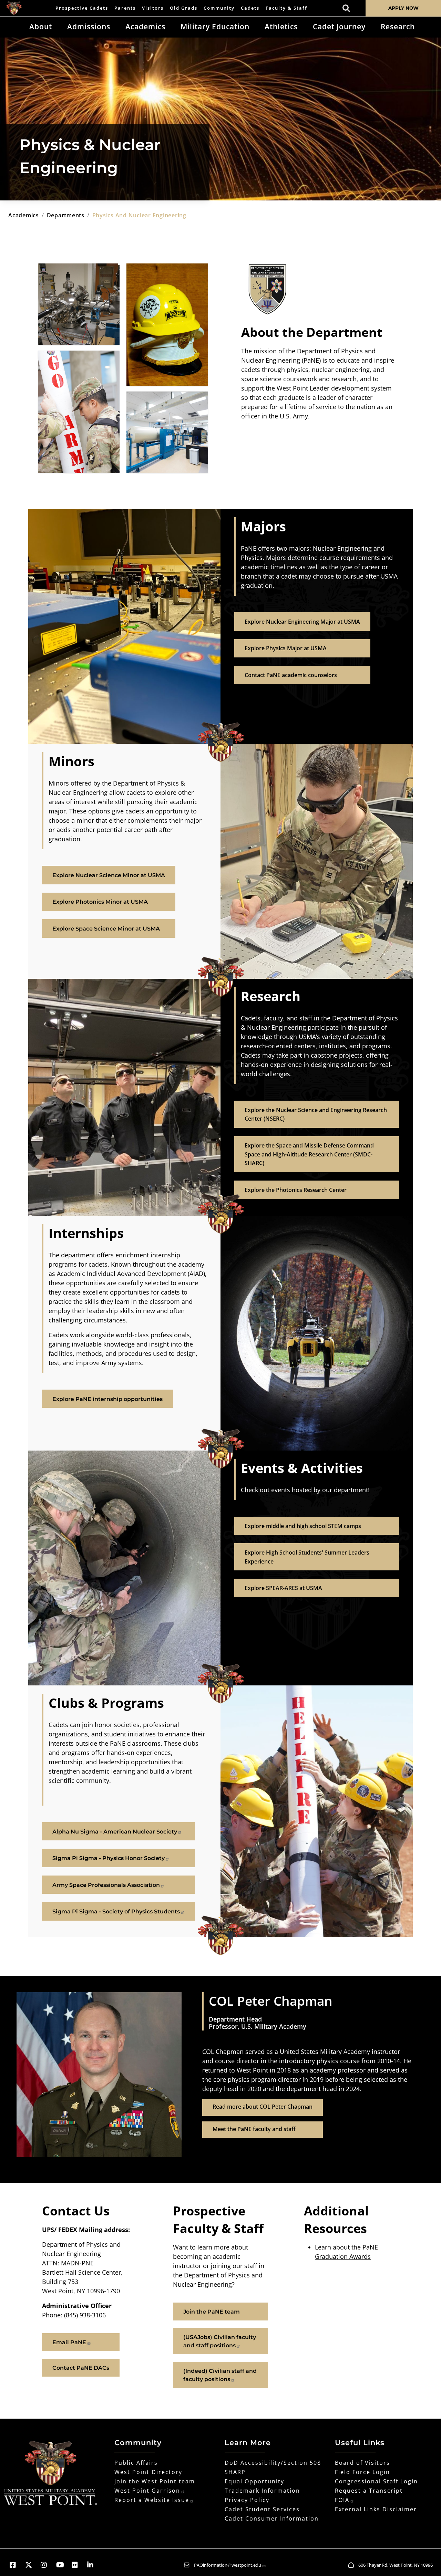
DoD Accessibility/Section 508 (273, 2463)
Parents (125, 8)
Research (398, 27)
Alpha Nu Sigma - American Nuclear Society (115, 1832)
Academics (145, 27)
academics (24, 215)
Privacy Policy (247, 2500)
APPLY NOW (403, 8)
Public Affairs (136, 2463)
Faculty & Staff (286, 8)
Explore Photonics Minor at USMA (100, 902)
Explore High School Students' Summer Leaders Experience (307, 1557)
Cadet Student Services (262, 2509)
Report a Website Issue (152, 2500)
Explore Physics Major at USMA (286, 648)
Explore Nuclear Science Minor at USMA (109, 875)
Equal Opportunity (254, 2481)
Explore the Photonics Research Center (296, 1190)
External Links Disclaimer (376, 2509)
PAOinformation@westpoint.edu (228, 2565)
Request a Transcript (369, 2491)
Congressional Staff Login (376, 2481)
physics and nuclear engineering (139, 215)
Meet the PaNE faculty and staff (254, 2129)
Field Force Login (362, 2472)
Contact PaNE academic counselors (291, 675)
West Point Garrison (147, 2491)
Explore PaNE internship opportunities (107, 1399)
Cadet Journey (339, 27)
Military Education (215, 27)
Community (219, 8)
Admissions (89, 27)
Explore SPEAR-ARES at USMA (283, 1588)
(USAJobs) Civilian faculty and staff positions (220, 2341)
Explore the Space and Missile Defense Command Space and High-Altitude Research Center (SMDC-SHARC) (309, 1154)
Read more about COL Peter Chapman (263, 2107)
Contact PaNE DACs (81, 2368)
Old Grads (184, 8)
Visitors (153, 8)
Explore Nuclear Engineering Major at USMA (302, 622)
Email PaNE (69, 2342)
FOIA (342, 2500)
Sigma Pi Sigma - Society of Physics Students (116, 1912)
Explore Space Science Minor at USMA (106, 929)
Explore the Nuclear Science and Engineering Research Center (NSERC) (316, 1114)
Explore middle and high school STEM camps (303, 1526)
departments (66, 215)
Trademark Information (262, 2491)
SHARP (235, 2472)
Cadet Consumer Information (272, 2518)
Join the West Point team (155, 2481)
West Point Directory (148, 2472)
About (41, 27)
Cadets (250, 8)
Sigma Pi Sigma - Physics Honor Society (109, 1858)
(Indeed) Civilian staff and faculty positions (220, 2375)
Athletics (281, 27)
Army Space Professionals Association (106, 1885)
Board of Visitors (362, 2463)
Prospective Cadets (82, 8)
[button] (16, 2565)
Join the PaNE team (212, 2312)
